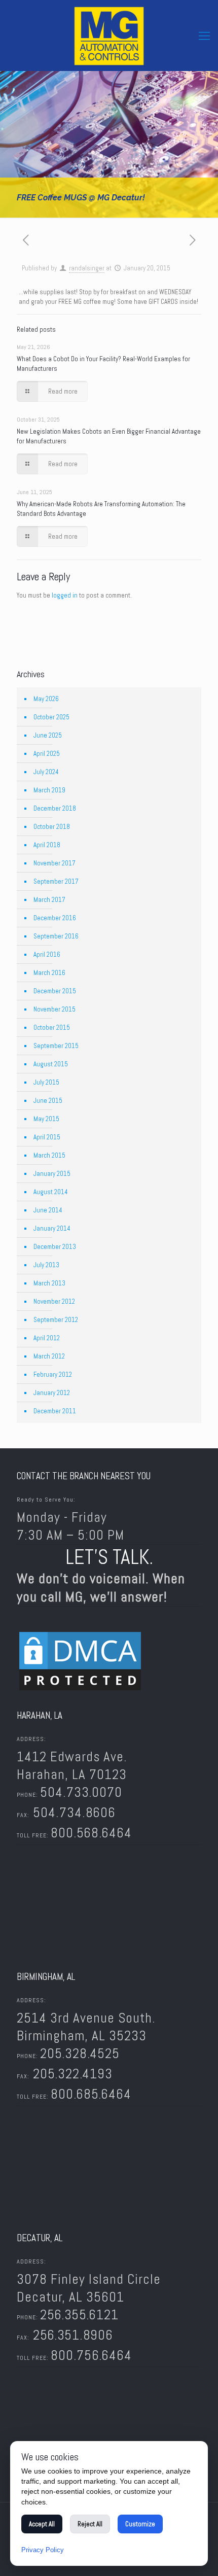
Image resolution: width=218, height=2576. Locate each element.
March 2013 (49, 1283)
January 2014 (52, 1228)
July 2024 (46, 772)
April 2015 (47, 1137)
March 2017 (49, 900)
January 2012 (52, 1393)
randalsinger (87, 268)
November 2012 (54, 1301)
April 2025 (47, 754)
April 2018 (47, 845)
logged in (65, 595)
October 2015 (52, 1028)
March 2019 (49, 790)
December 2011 (55, 1411)
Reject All (90, 2524)
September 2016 (56, 936)
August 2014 (51, 1192)
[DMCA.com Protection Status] (80, 1691)
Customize (140, 2524)
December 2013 (55, 1247)
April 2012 (47, 1338)
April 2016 (47, 954)
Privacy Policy (43, 2550)
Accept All (42, 2524)
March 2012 (49, 1356)
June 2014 (48, 1210)
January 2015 (52, 1174)
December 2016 (55, 918)
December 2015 (55, 991)
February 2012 (53, 1374)
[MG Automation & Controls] (109, 36)
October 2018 (52, 827)
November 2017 (55, 863)
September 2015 (56, 1046)
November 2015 (55, 1009)
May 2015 (46, 1119)
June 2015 (48, 1101)
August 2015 (51, 1064)
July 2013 (46, 1265)
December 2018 (55, 808)
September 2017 (56, 881)
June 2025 (48, 735)
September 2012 (56, 1320)
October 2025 (51, 717)
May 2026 (46, 699)
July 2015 (46, 1082)
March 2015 (49, 1155)
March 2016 (49, 973)
